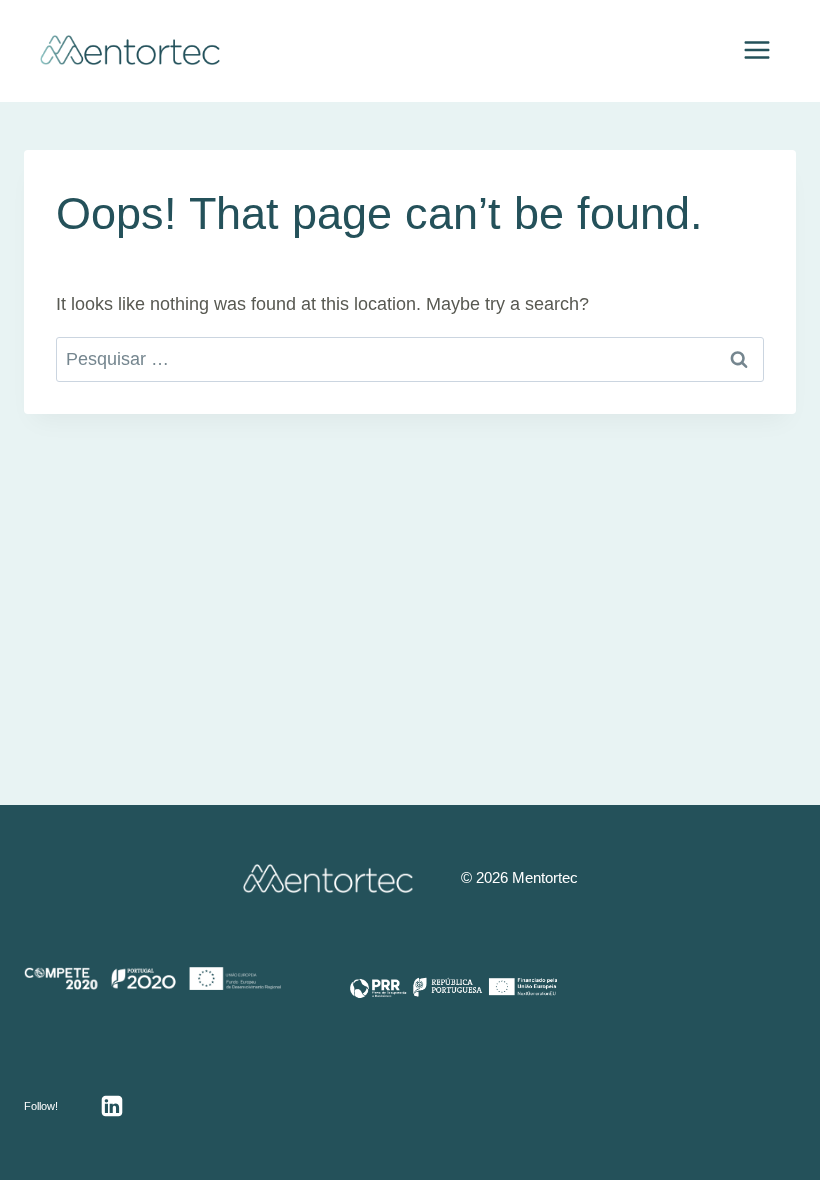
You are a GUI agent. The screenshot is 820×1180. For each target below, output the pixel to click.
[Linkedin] (112, 1106)
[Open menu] (756, 49)
